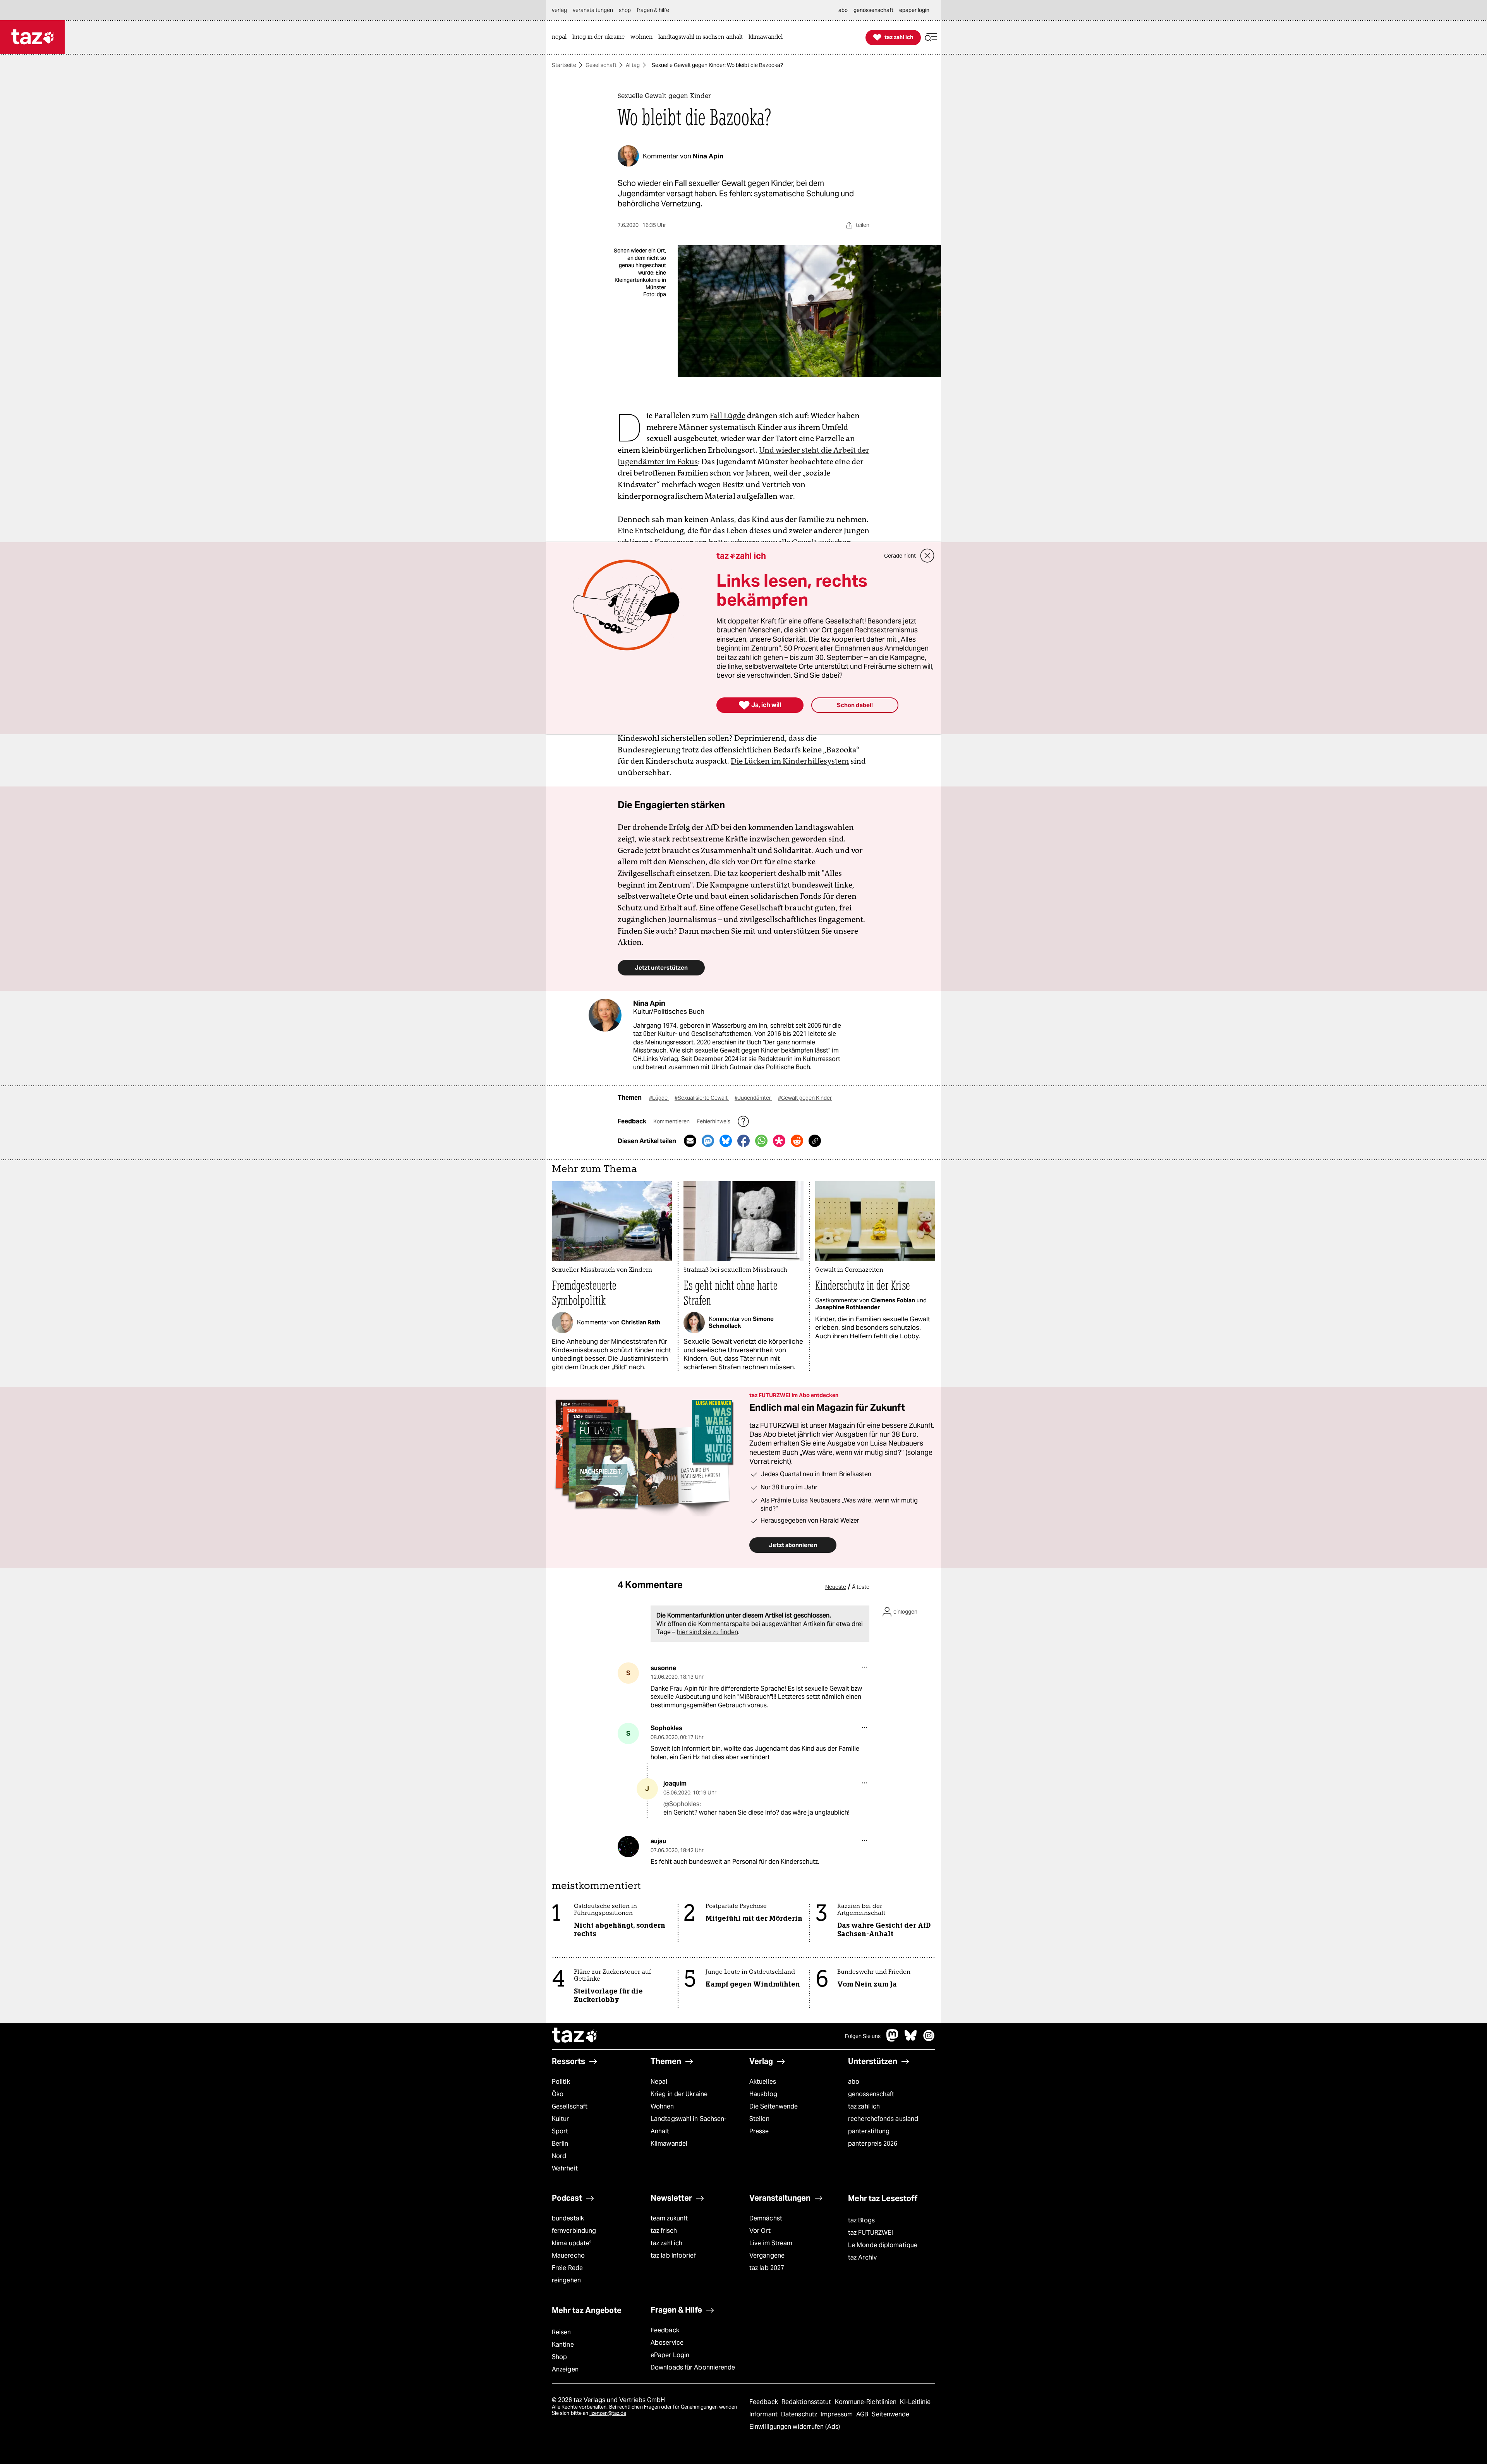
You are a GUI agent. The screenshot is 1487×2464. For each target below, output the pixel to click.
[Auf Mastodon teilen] (708, 1141)
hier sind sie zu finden (707, 1632)
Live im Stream (771, 2243)
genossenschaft (871, 2094)
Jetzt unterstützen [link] (661, 968)
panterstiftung (869, 2131)
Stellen (759, 2119)
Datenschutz (800, 2414)
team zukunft (669, 2218)
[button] (931, 37)
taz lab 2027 (767, 2268)
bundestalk (568, 2218)
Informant (764, 2414)
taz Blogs (861, 2220)
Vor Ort (760, 2231)
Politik (561, 2082)
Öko (558, 2094)
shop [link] (625, 10)
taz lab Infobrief (673, 2255)
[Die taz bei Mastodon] (893, 2039)
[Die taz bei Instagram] (929, 2039)
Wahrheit (565, 2168)
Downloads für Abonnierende (693, 2367)
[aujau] (628, 1847)
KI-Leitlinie (915, 2402)
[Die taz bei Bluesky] (911, 2039)
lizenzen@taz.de (608, 2413)
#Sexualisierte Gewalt (702, 1098)
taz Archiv (862, 2257)
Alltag (633, 65)
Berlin (560, 2144)
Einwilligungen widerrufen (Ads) (795, 2427)
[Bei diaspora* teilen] (779, 1141)
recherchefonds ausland (883, 2119)
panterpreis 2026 (873, 2144)
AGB (863, 2414)
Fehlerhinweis (714, 1121)
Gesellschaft (601, 65)
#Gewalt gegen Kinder (805, 1098)
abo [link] (843, 10)
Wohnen (662, 2106)
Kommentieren (672, 1121)
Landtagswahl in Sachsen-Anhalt (689, 2125)
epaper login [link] (914, 10)
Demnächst (766, 2218)
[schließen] (927, 556)
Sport (560, 2131)
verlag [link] (559, 10)
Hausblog (763, 2094)
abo (854, 2082)
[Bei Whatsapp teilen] (761, 1141)
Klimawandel (669, 2144)
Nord (559, 2156)
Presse (759, 2131)
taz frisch (664, 2231)
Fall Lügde (728, 416)
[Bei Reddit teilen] (797, 1141)
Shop (559, 2357)
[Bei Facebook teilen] (743, 1141)
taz (575, 2036)
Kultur (561, 2119)
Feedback (665, 2330)
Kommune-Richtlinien (867, 2402)
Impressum (837, 2414)
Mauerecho (568, 2255)
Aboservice (667, 2343)
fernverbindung (574, 2231)
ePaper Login (670, 2355)
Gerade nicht (900, 556)
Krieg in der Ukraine (679, 2094)
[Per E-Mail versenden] (690, 1141)
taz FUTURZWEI (871, 2233)
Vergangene (767, 2255)
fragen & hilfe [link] (653, 10)
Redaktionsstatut (807, 2402)
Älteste (861, 1587)
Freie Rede (567, 2268)
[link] (561, 37)
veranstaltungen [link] (593, 10)
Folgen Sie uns (863, 2036)
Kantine (563, 2345)
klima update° (572, 2243)
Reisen (561, 2332)
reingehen (566, 2280)
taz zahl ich (864, 2106)
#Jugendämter (753, 1098)
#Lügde (659, 1098)
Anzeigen (565, 2369)
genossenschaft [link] (873, 10)
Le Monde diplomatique (883, 2245)
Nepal (659, 2082)
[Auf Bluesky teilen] (726, 1141)
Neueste (836, 1587)
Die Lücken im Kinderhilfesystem (790, 761)
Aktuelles (763, 2082)
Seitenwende (890, 2414)
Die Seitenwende (774, 2106)
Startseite (564, 65)
